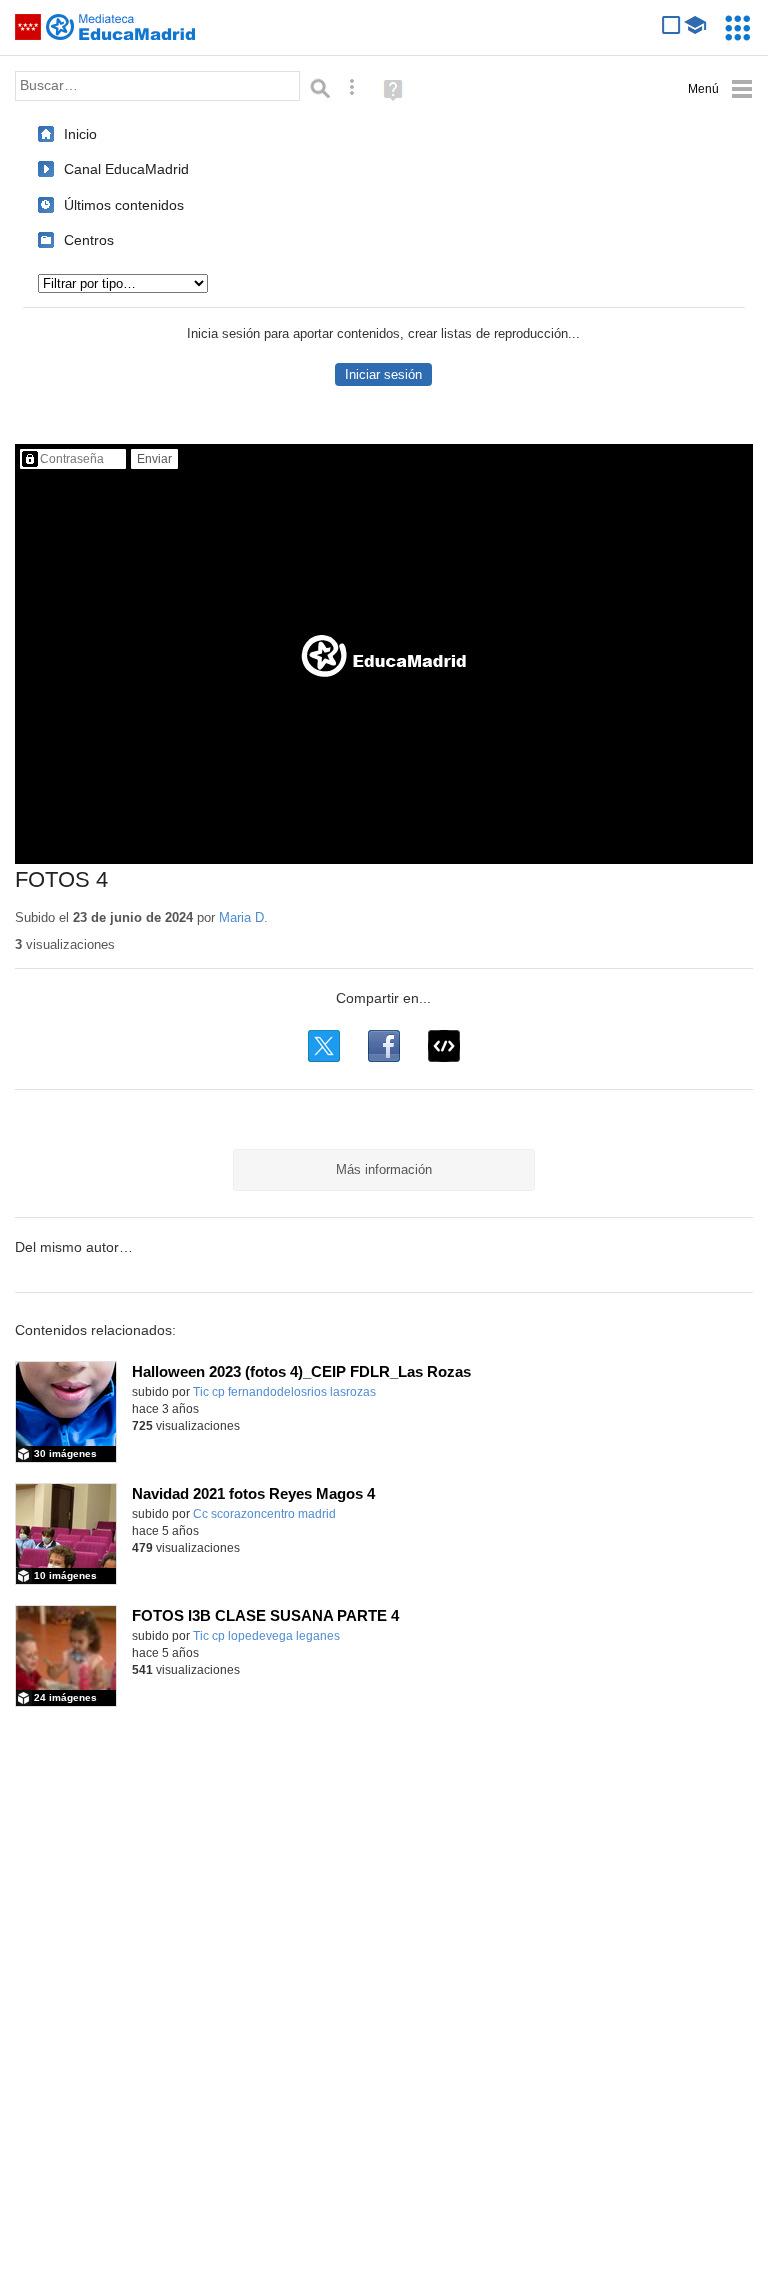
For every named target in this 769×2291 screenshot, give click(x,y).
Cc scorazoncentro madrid (264, 1514)
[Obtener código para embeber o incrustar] (444, 1046)
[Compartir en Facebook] (384, 1046)
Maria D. (243, 917)
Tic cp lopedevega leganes (266, 1636)
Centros (89, 240)
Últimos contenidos (124, 205)
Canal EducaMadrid (126, 169)
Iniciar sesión (383, 374)
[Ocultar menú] (720, 89)
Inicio (80, 134)
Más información (384, 1169)
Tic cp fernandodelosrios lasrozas (284, 1392)
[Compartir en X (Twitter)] (324, 1046)
